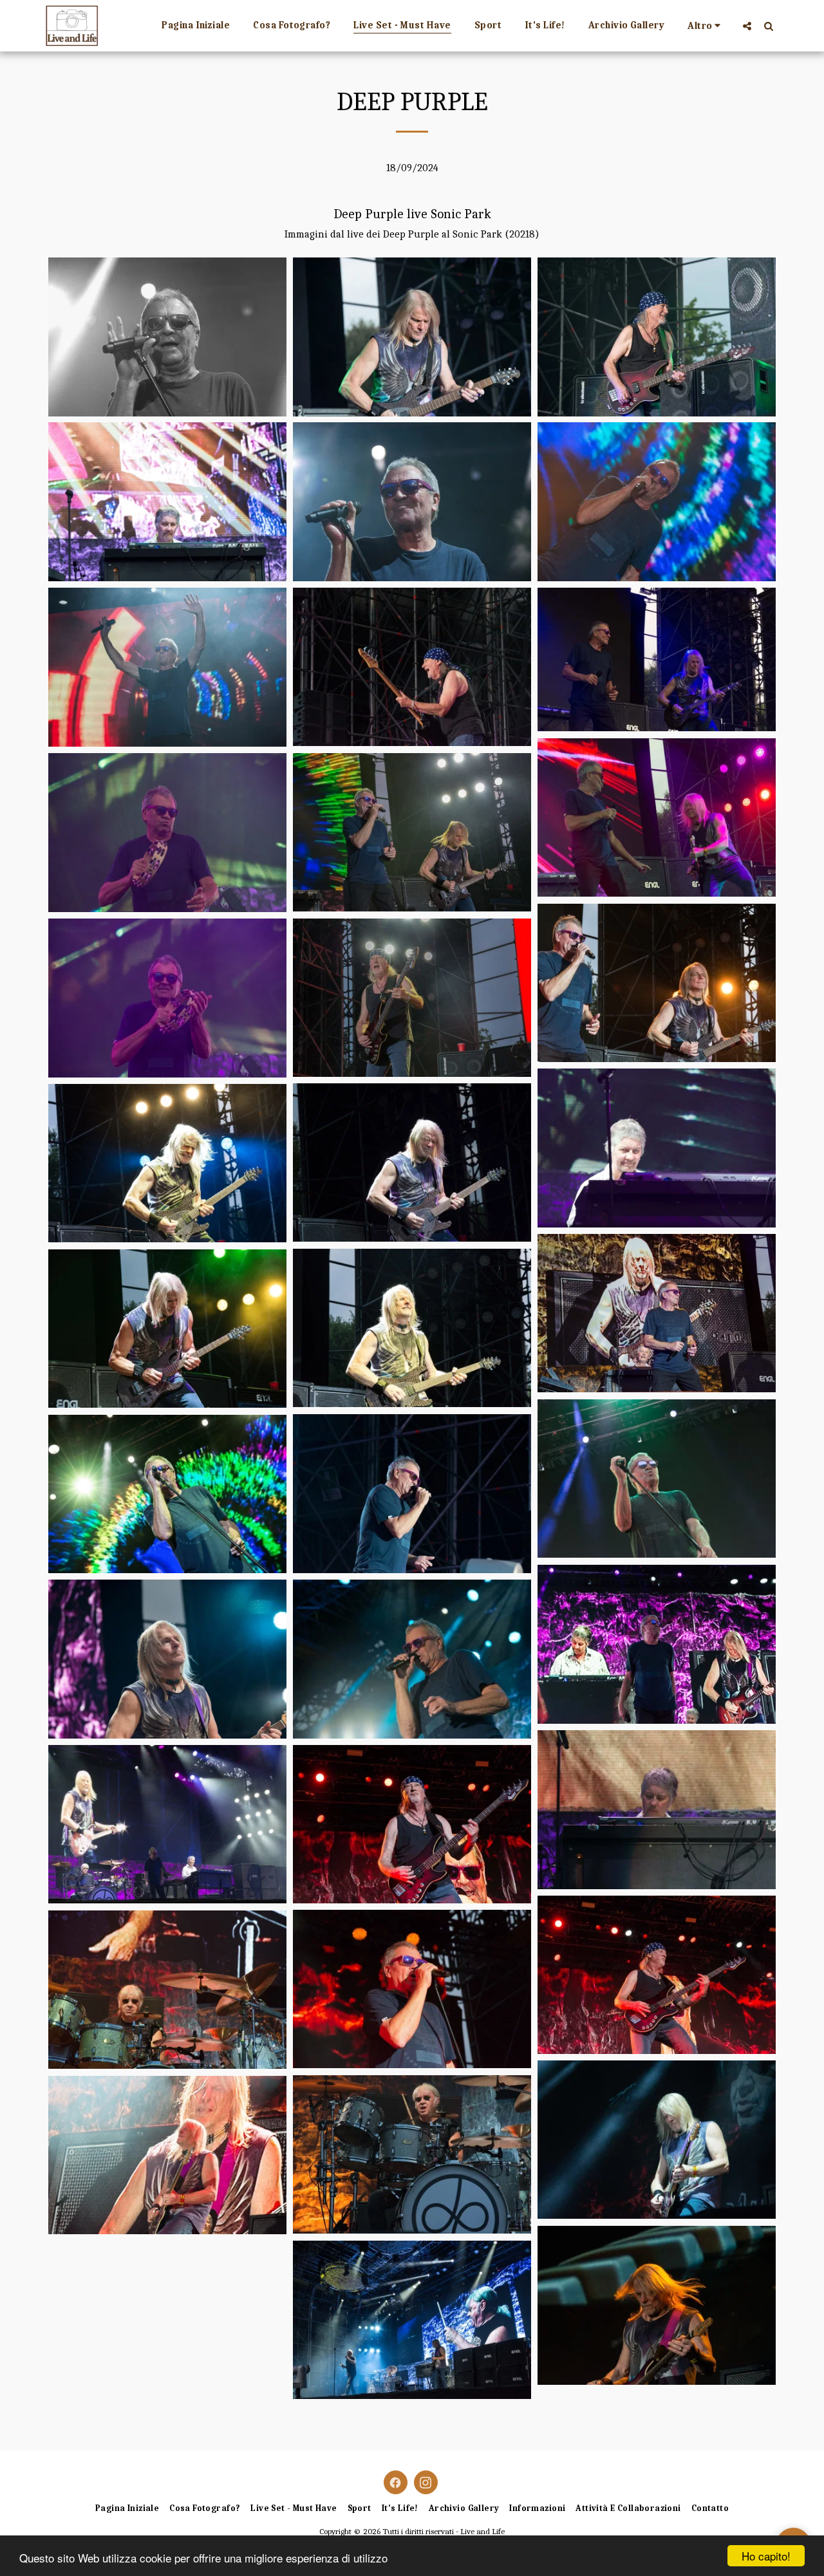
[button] (747, 26)
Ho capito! (766, 2556)
